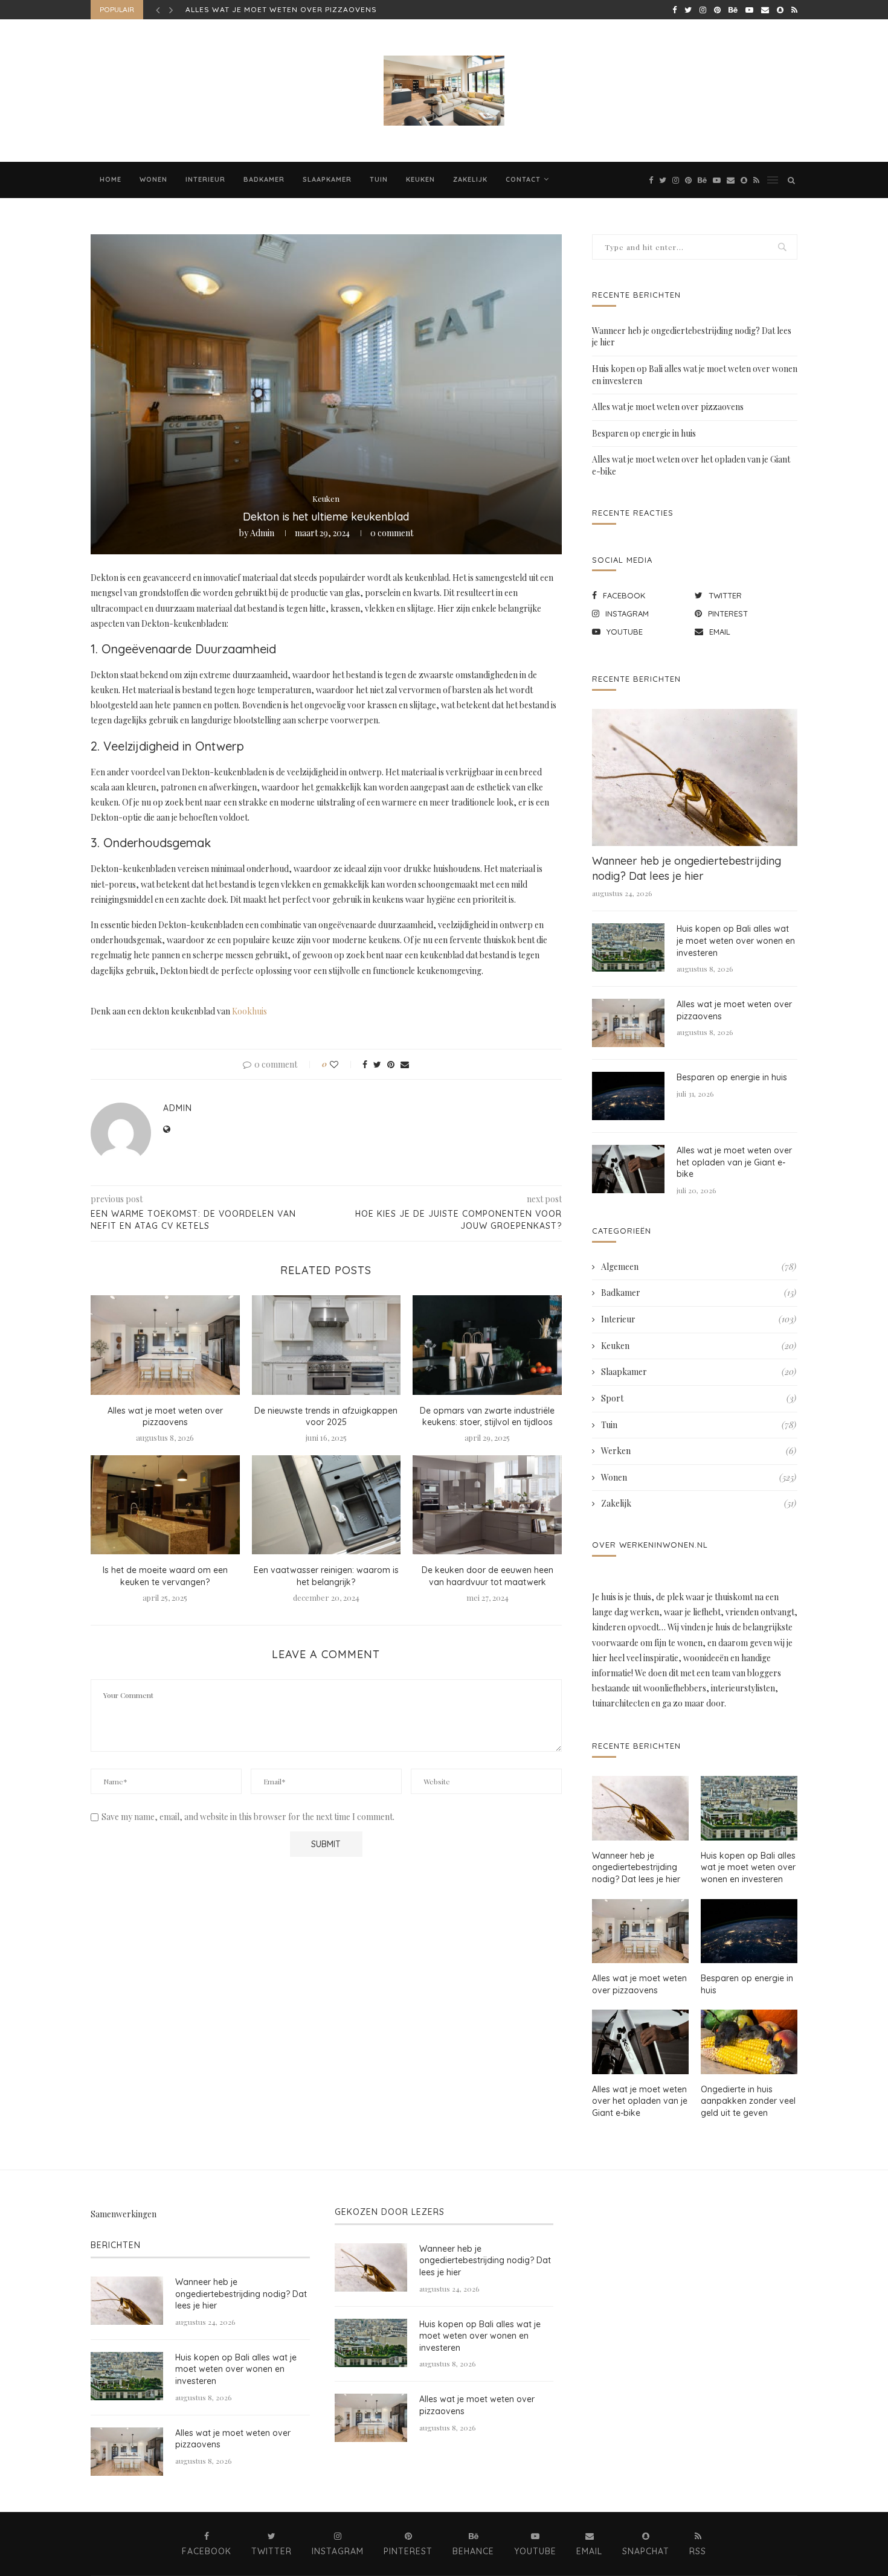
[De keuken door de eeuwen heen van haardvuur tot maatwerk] (487, 1505)
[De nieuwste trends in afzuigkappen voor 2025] (327, 1345)
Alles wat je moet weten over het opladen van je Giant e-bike (734, 1162)
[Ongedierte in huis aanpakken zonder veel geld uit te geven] (749, 2042)
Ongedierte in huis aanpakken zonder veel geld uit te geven (748, 2101)
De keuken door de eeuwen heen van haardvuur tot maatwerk (487, 1576)
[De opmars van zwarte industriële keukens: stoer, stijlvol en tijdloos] (487, 1345)
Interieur (205, 179)
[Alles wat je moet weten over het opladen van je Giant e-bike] (628, 1169)
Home (111, 179)
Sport (699, 1398)
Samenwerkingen (124, 2214)
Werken (699, 1451)
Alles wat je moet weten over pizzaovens (165, 1417)
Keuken (420, 179)
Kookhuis (249, 1011)
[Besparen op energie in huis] (628, 1096)
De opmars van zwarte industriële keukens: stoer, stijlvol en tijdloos (487, 1417)
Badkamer (264, 179)
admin (262, 533)
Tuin (379, 179)
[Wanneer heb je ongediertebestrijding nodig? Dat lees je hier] (695, 777)
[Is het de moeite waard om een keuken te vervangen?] (165, 1505)
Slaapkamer (327, 179)
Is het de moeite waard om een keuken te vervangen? (165, 1576)
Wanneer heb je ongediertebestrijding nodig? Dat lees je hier (687, 868)
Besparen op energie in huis (248, 9)
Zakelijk (470, 179)
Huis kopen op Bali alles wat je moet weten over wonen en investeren (736, 940)
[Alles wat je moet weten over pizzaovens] (165, 1345)
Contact (523, 179)
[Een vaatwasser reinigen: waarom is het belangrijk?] (327, 1505)
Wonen (153, 179)
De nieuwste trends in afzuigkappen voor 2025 (326, 1417)
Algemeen (699, 1267)
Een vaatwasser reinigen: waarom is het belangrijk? (326, 1576)
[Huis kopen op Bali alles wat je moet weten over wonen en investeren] (628, 947)
